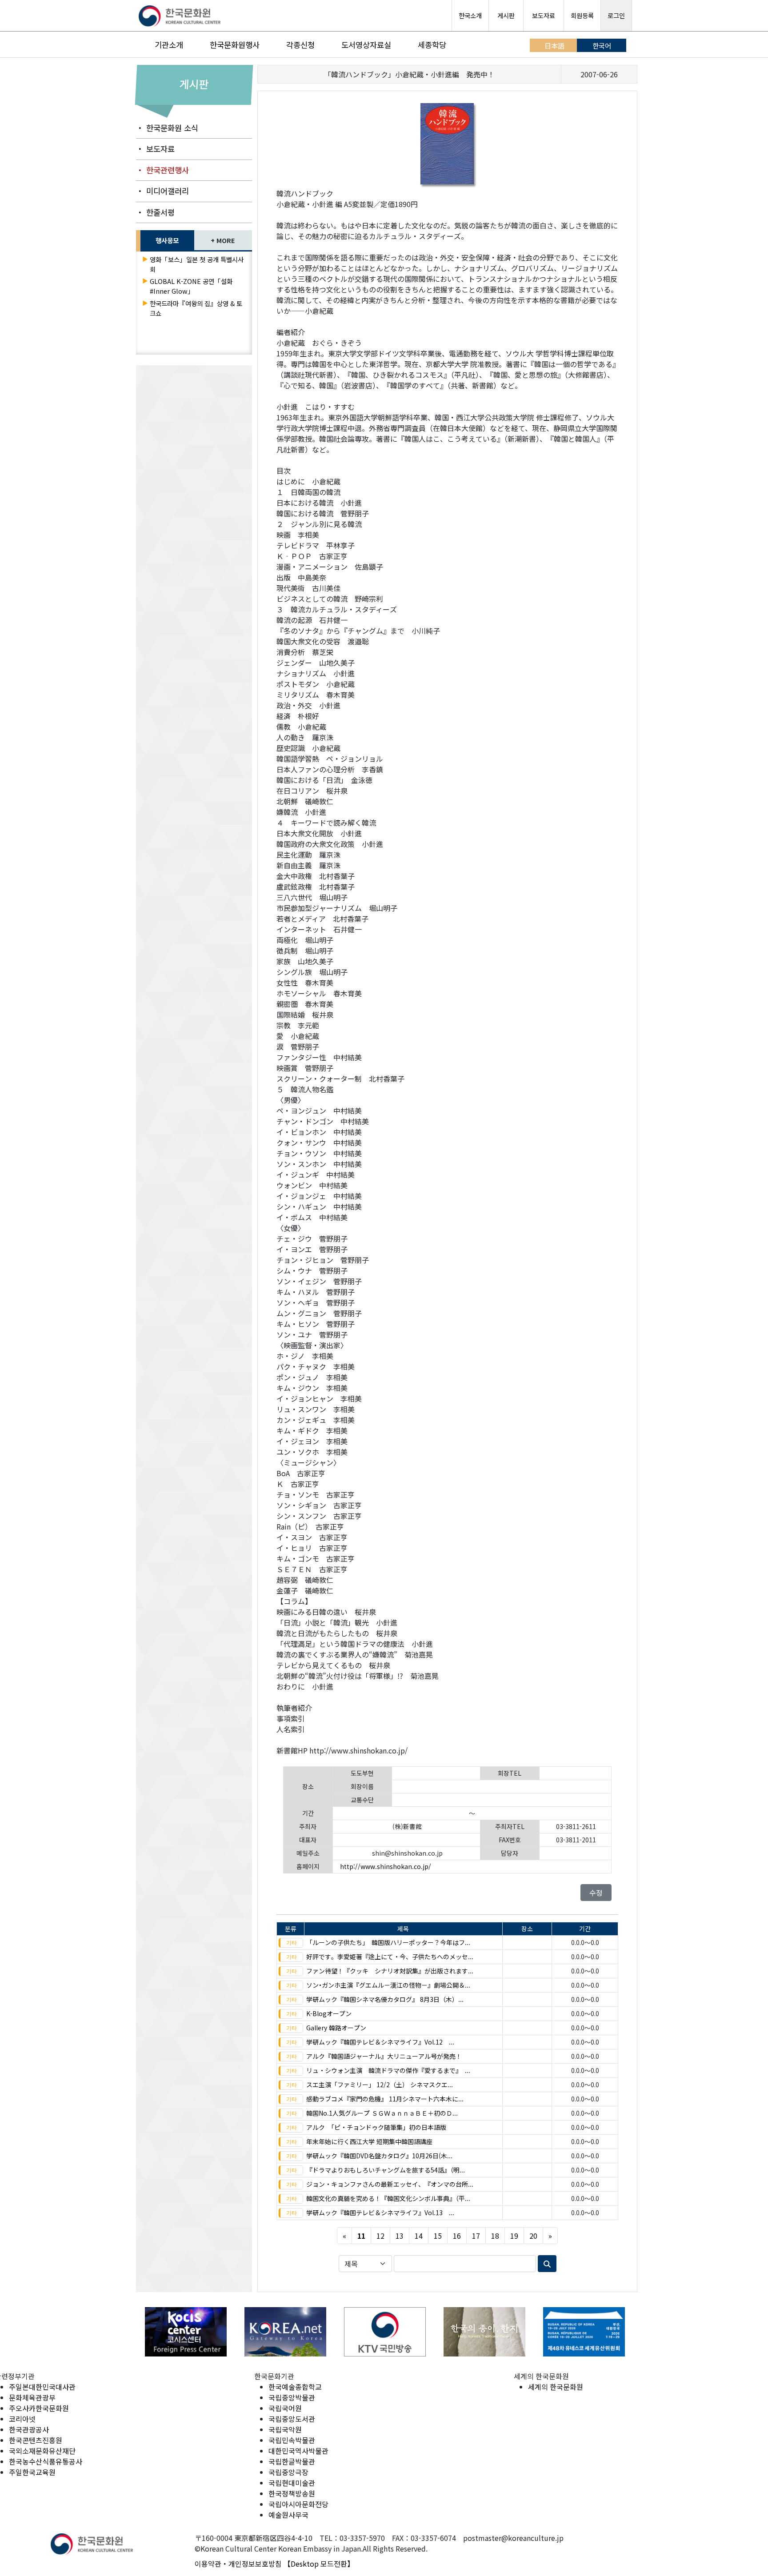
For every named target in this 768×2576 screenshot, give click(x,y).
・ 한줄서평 (155, 212)
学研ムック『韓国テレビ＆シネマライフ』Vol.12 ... (380, 2042)
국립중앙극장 (288, 2472)
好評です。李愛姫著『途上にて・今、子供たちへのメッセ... (390, 1957)
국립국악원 (285, 2429)
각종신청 (300, 45)
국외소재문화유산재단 (42, 2451)
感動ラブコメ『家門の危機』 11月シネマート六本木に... (385, 2099)
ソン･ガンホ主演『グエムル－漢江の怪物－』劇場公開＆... (388, 1985)
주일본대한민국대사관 (42, 2387)
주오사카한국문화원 (39, 2408)
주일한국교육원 (32, 2472)
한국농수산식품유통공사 (46, 2461)
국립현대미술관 (292, 2483)
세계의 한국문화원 (556, 2387)
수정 (596, 1893)
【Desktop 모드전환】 (319, 2564)
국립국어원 (285, 2408)
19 (514, 2236)
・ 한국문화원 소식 (167, 128)
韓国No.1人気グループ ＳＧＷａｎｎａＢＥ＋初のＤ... (382, 2113)
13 (400, 2236)
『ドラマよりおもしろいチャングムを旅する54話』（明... (386, 2170)
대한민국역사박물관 (298, 2451)
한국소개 (470, 15)
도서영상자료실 (366, 45)
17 (476, 2236)
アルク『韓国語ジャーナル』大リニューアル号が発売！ (384, 2056)
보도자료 (544, 15)
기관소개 (169, 45)
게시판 (506, 15)
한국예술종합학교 (295, 2387)
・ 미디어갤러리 (162, 191)
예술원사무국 (288, 2515)
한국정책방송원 (292, 2493)
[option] (186, 2332)
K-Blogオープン (329, 2013)
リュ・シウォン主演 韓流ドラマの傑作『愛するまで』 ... (388, 2070)
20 (533, 2236)
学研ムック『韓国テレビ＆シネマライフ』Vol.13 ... (380, 2213)
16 (457, 2236)
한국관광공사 (29, 2429)
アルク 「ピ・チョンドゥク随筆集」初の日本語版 (376, 2127)
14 (419, 2236)
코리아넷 (22, 2419)
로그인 (616, 15)
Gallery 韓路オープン (336, 2028)
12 (380, 2236)
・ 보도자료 (155, 149)
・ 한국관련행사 (162, 170)
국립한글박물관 (292, 2461)
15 (438, 2236)
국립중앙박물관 (292, 2397)
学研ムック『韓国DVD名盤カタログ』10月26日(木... (379, 2156)
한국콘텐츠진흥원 (36, 2440)
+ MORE (223, 240)
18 (495, 2236)
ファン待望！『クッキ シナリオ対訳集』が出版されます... (390, 1971)
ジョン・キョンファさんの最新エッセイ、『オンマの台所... (390, 2184)
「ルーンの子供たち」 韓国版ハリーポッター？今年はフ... (388, 1942)
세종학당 (432, 45)
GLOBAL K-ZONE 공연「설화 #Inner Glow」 (191, 286)
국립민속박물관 (292, 2440)
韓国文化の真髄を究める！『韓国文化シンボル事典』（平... (388, 2198)
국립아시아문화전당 (298, 2504)
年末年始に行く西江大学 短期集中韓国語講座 (369, 2141)
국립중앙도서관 (292, 2419)
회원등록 (582, 15)
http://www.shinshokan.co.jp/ (386, 1866)
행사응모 (167, 240)
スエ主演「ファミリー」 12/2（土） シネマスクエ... (380, 2085)
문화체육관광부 (32, 2397)
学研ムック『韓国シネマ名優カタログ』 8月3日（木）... (385, 1999)
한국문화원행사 (235, 45)
